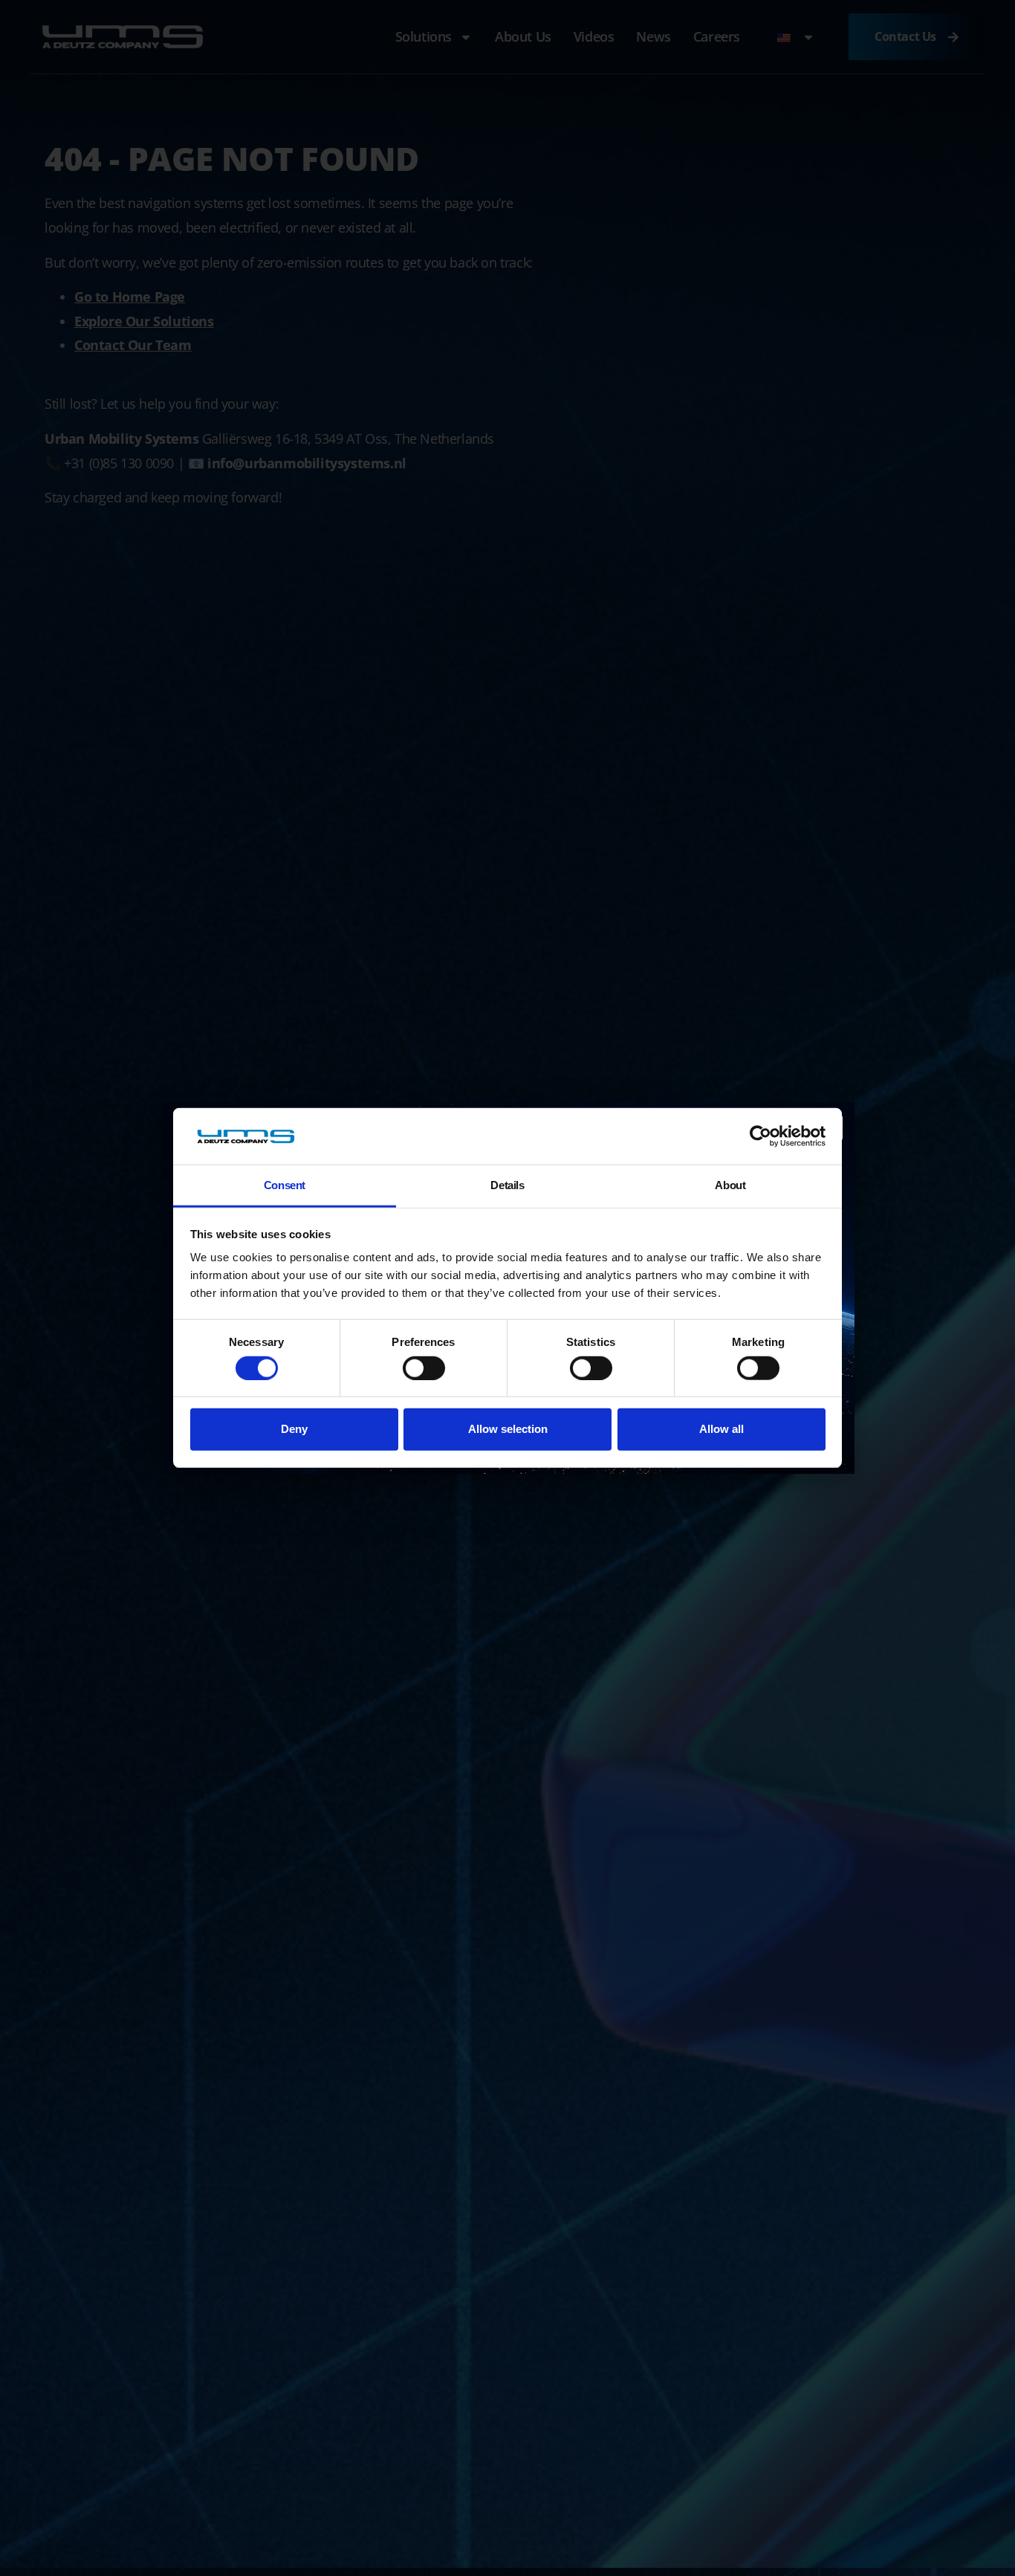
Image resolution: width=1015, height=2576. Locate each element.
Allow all (721, 1429)
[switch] (424, 1368)
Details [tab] (507, 1186)
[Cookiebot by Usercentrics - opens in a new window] (761, 1136)
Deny (294, 1429)
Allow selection (508, 1429)
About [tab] (730, 1186)
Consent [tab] (285, 1186)
